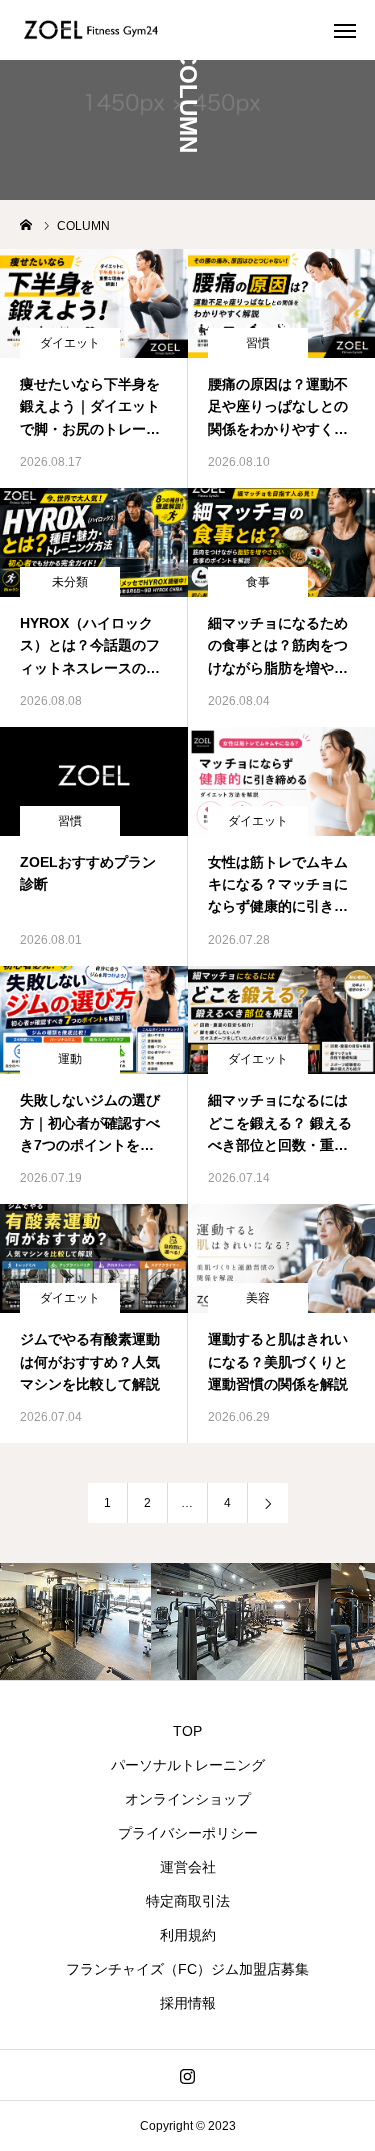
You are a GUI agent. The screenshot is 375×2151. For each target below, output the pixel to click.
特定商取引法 (188, 1901)
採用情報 (188, 2003)
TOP (187, 1731)
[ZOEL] (92, 30)
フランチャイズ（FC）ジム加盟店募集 (187, 1969)
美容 (258, 1298)
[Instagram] (187, 2075)
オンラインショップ (188, 1799)
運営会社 (188, 1867)
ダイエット (70, 343)
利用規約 (188, 1935)
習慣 (258, 343)
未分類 (70, 582)
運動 (70, 1059)
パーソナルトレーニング (188, 1765)
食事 (258, 582)
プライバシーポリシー (188, 1833)
